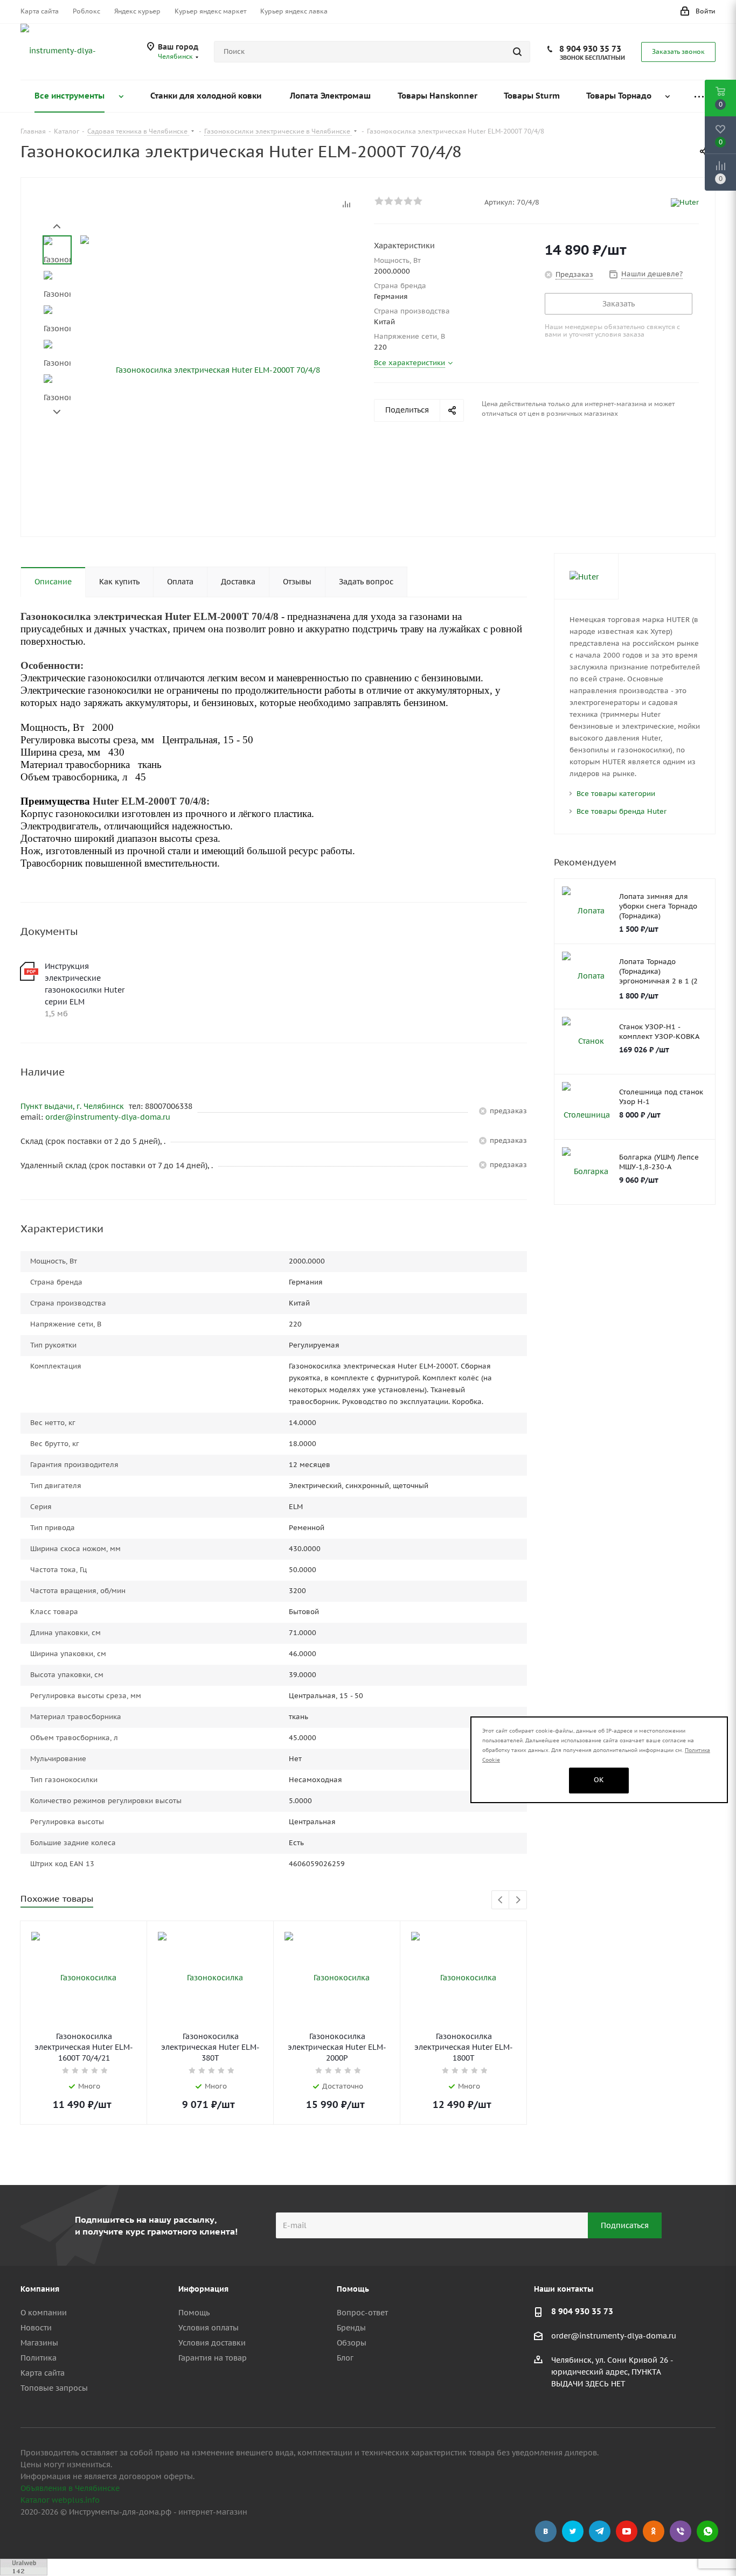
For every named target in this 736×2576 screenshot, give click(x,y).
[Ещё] (699, 96)
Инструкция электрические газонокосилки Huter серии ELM (85, 984)
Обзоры (352, 2343)
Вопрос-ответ (362, 2313)
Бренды (351, 2328)
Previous (501, 1900)
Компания (40, 2289)
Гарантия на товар (213, 2358)
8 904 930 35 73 (590, 49)
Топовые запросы (54, 2388)
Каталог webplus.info (60, 2500)
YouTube (627, 2531)
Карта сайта (43, 2373)
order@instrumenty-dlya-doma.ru (108, 1117)
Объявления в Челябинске (70, 2488)
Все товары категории (616, 794)
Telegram (600, 2531)
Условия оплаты (209, 2328)
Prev (57, 226)
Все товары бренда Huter (622, 811)
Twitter (573, 2531)
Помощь (194, 2313)
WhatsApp (707, 2531)
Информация (203, 2289)
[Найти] (517, 52)
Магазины (39, 2343)
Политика (39, 2358)
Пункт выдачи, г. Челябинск (73, 1106)
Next (57, 412)
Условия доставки (212, 2343)
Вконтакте (546, 2531)
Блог (345, 2358)
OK (599, 1780)
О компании (44, 2313)
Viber (681, 2531)
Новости (36, 2328)
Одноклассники (654, 2531)
